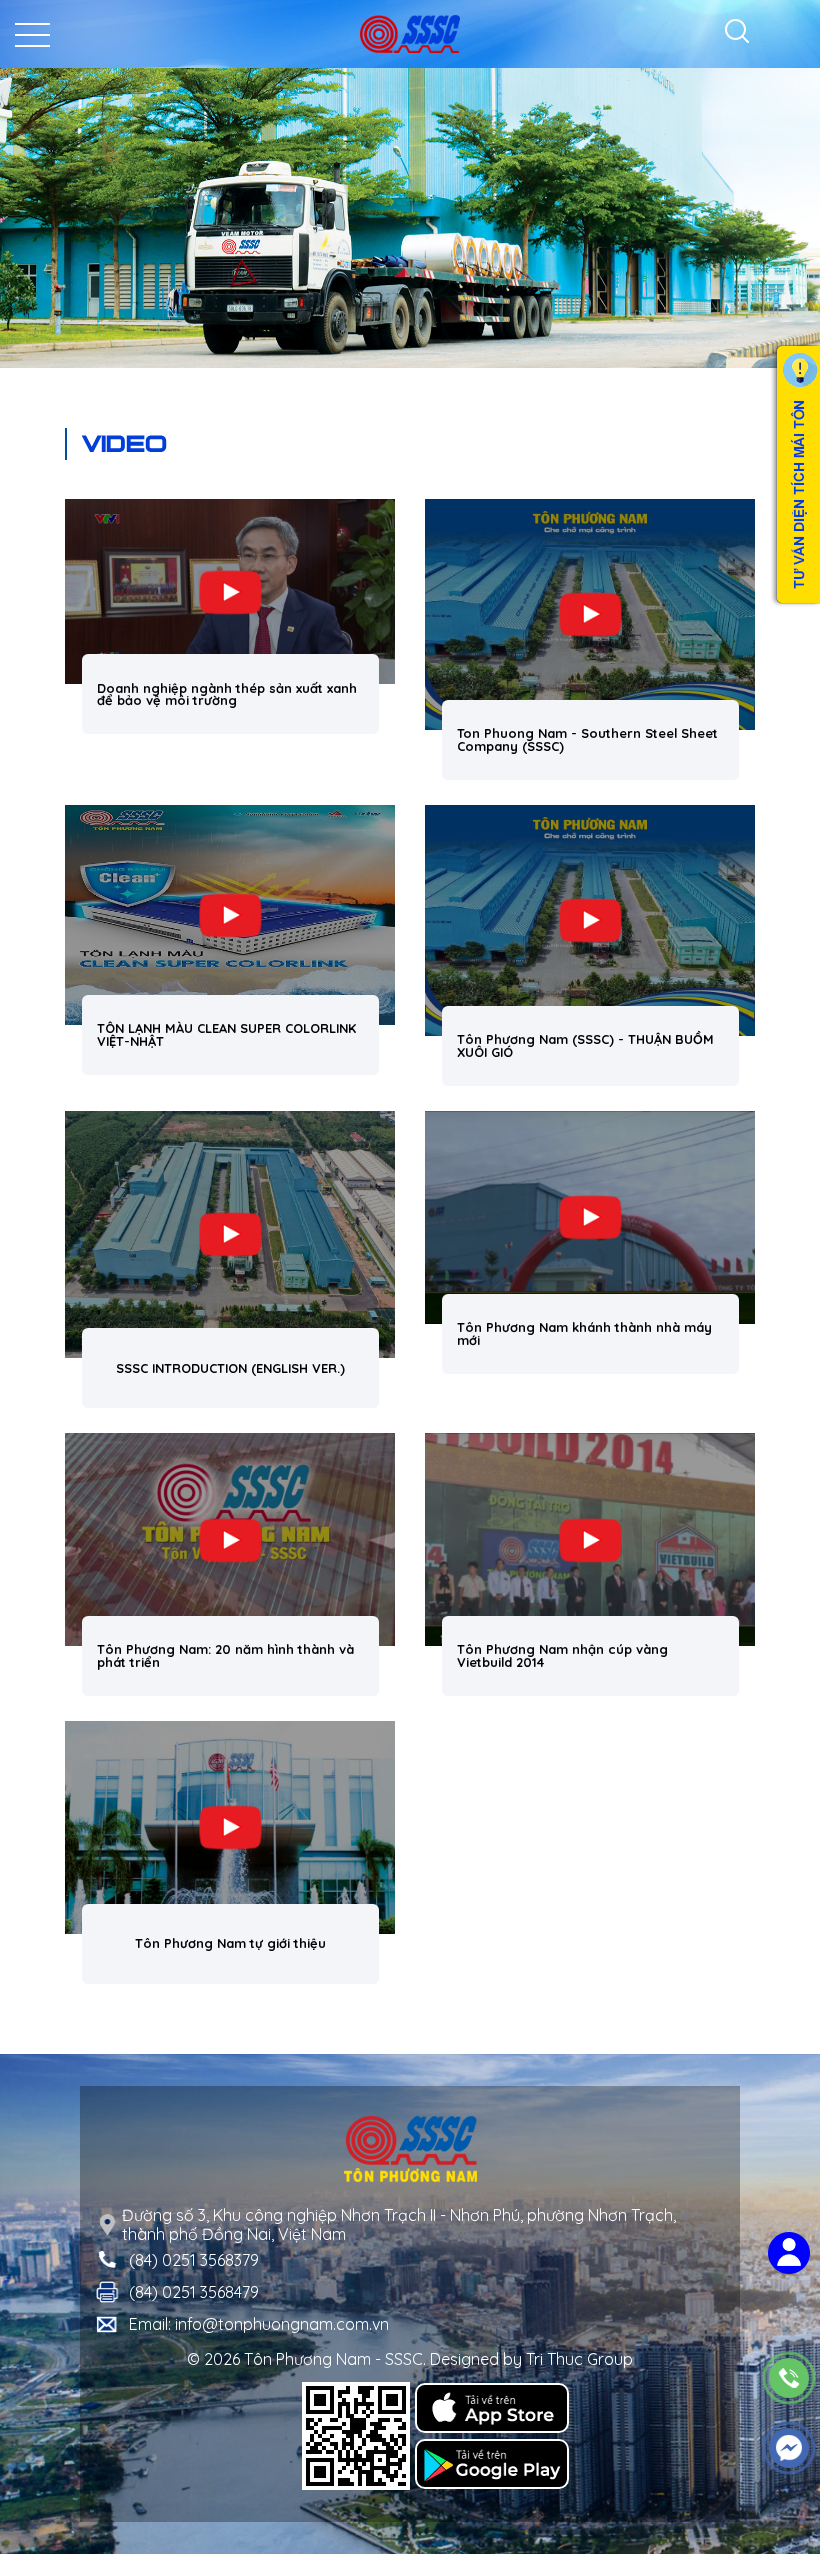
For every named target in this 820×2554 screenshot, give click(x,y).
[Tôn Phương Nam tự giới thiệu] (230, 1827)
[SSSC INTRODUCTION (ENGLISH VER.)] (230, 1235)
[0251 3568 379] (789, 2378)
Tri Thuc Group (579, 2359)
